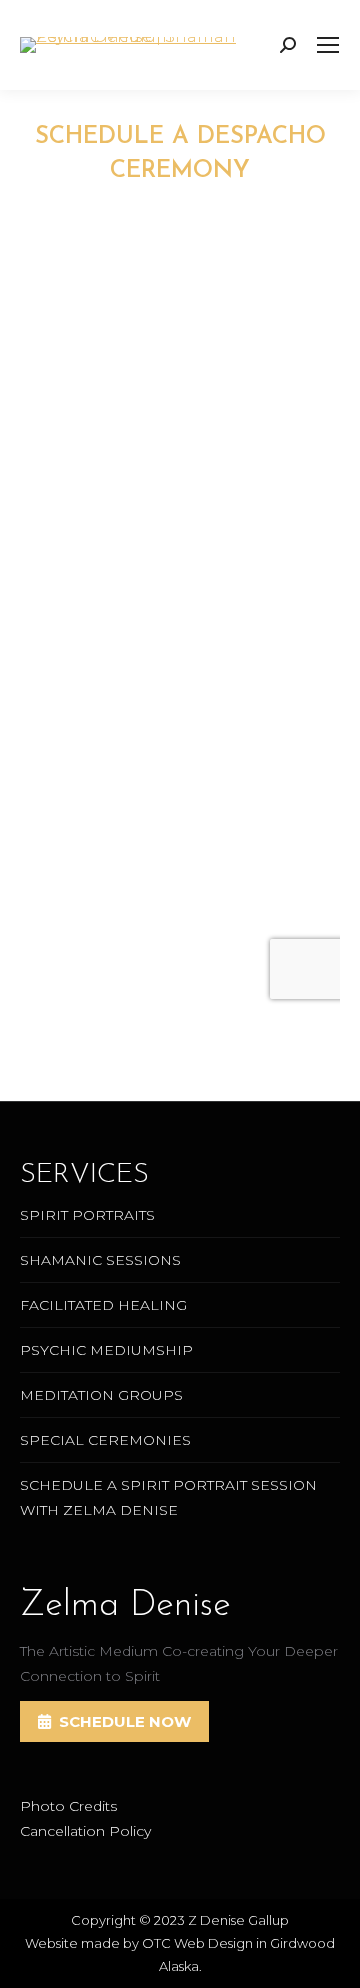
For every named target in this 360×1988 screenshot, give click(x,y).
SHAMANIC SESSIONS (100, 1260)
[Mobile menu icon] (328, 45)
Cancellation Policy (85, 1831)
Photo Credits (68, 1806)
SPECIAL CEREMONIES (105, 1440)
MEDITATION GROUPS (101, 1395)
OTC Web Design (197, 1943)
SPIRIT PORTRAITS (87, 1215)
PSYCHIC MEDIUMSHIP (106, 1350)
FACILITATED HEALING (103, 1305)
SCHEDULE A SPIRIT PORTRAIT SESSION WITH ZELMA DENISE (168, 1497)
